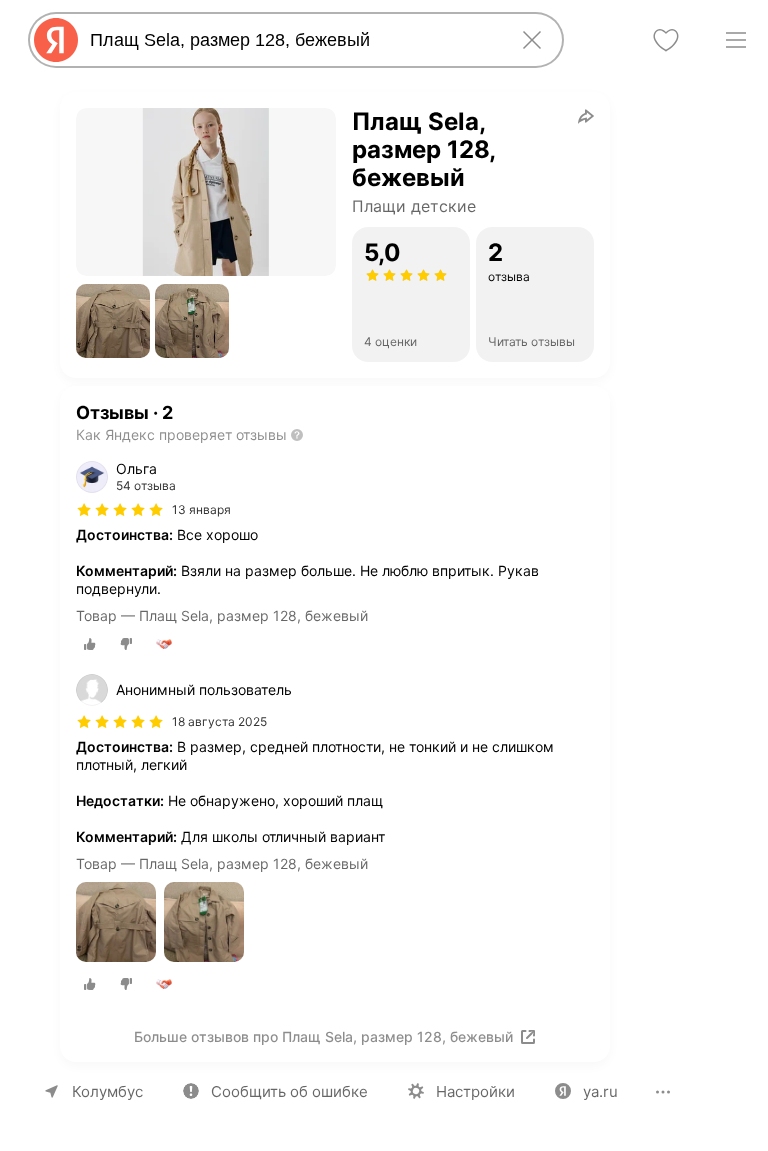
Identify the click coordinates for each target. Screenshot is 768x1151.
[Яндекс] (56, 40)
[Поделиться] (586, 116)
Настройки (475, 1091)
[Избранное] (666, 40)
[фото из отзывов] (116, 923)
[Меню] (736, 40)
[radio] (90, 644)
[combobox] (292, 40)
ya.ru (600, 1091)
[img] (120, 510)
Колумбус (107, 1091)
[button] (113, 321)
